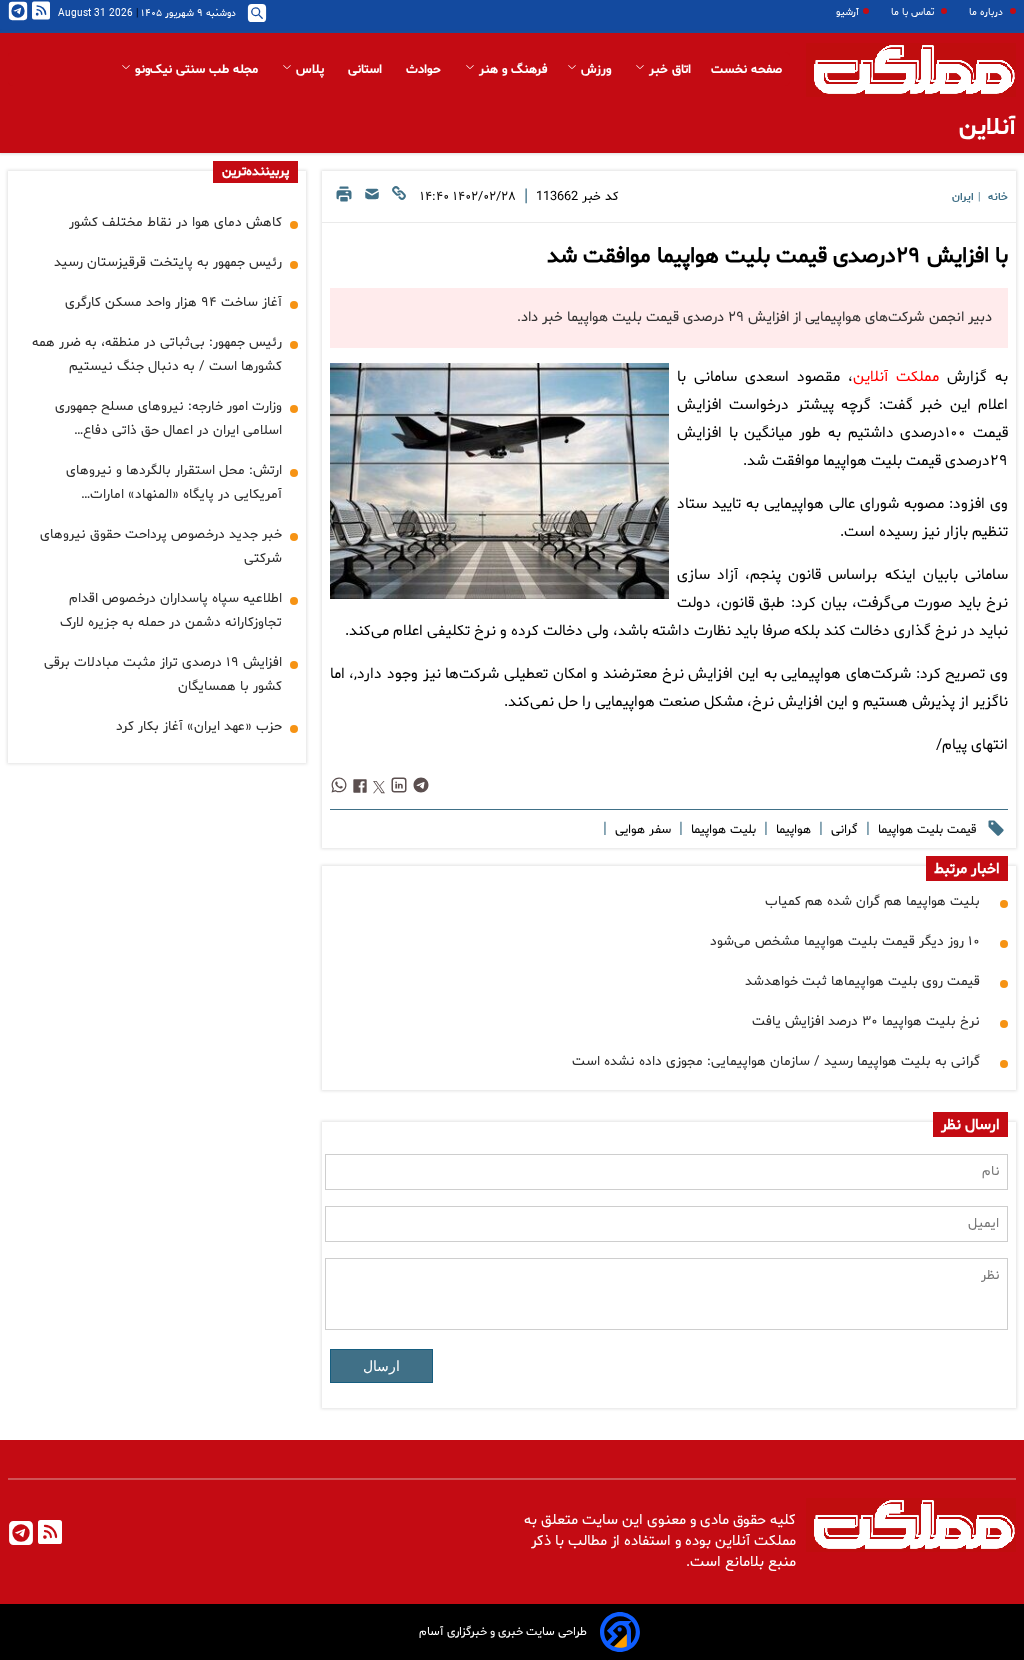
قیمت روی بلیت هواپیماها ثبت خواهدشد (862, 981)
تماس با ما (914, 12)
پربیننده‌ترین (255, 172)
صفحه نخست (746, 70)
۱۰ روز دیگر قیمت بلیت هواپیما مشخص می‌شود (845, 941)
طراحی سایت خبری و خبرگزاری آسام (503, 1632)
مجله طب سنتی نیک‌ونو (196, 70)
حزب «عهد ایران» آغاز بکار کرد (199, 726)
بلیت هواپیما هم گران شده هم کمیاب (872, 901)
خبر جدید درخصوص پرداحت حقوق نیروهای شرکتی (161, 546)
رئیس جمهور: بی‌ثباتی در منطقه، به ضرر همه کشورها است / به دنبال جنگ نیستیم (157, 354)
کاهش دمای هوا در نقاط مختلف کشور (175, 222)
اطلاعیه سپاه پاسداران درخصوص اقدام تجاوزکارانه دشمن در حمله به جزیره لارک (171, 610)
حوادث (425, 70)
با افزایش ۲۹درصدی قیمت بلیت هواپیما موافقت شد (777, 257)
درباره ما (987, 12)
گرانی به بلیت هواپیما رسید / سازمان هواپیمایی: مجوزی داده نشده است (776, 1061)
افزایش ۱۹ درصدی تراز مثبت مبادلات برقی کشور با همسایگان (163, 674)
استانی (367, 70)
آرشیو (847, 12)
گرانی (842, 830)
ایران (963, 197)
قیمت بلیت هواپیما (925, 830)
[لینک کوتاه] (399, 199)
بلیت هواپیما (721, 830)
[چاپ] (344, 199)
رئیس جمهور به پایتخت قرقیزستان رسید (168, 262)
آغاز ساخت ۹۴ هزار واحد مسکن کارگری (173, 302)
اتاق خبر (668, 70)
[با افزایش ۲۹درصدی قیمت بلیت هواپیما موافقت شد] (499, 481)
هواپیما (791, 830)
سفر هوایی (641, 830)
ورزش (596, 70)
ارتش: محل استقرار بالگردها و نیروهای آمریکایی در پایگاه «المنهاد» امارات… (174, 482)
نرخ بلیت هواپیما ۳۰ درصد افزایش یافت (866, 1021)
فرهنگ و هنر (511, 70)
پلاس (310, 70)
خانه (998, 197)
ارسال (381, 1366)
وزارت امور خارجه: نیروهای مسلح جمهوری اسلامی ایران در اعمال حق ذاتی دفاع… (168, 418)
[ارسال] (372, 199)
